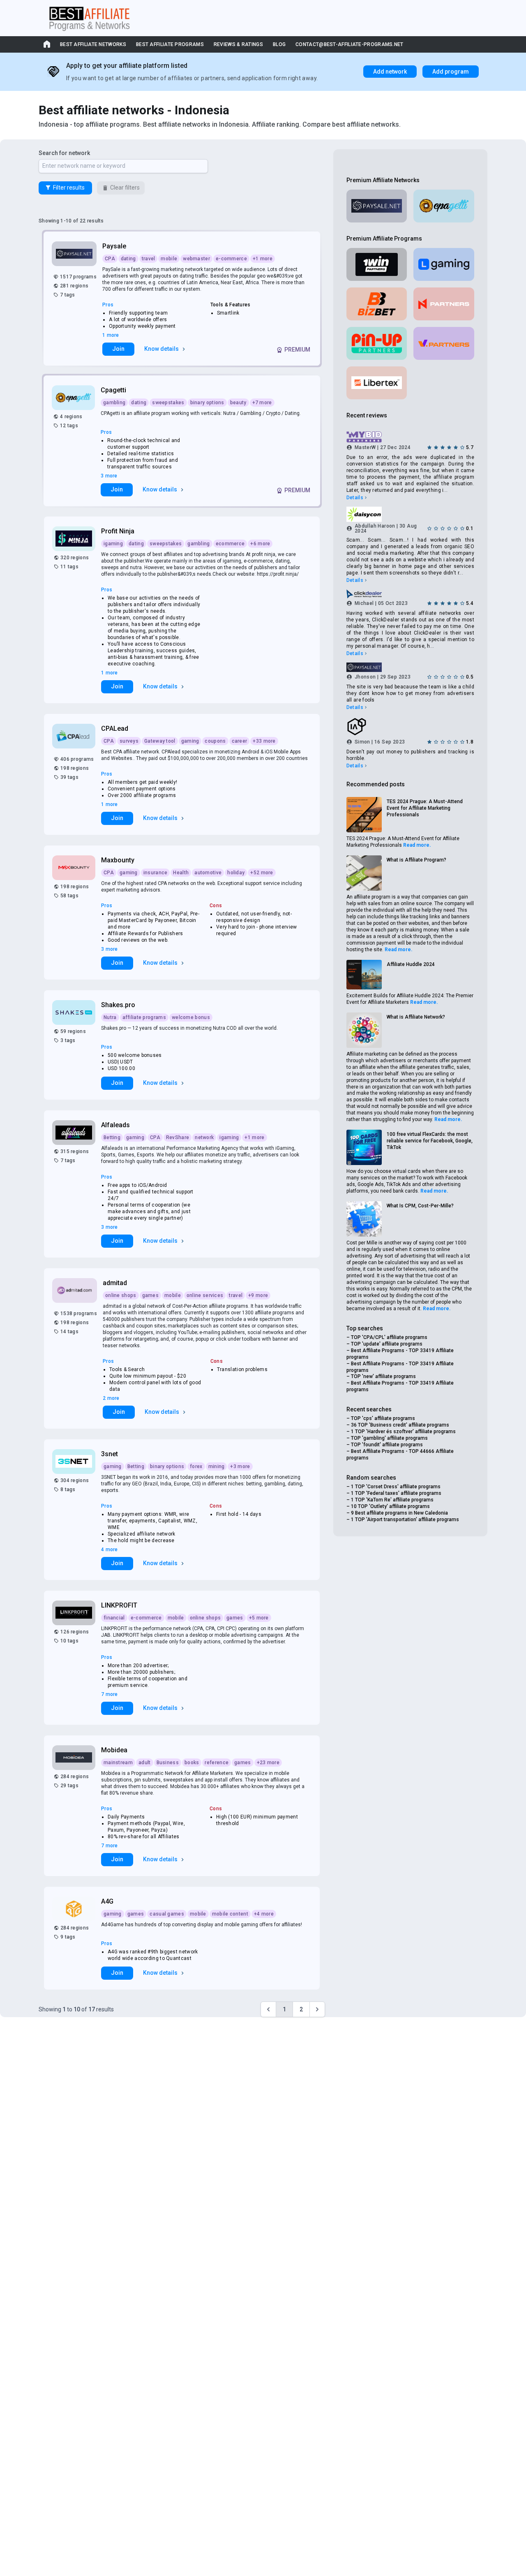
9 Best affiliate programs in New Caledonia (399, 1513)
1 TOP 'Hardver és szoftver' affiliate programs (403, 1432)
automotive (208, 873)
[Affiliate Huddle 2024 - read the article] (364, 975)
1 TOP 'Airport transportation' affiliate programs (405, 1520)
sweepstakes (168, 403)
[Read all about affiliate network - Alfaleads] (75, 1133)
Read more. (417, 845)
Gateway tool (160, 741)
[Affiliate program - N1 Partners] (444, 304)
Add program (451, 72)
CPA (110, 259)
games (151, 1295)
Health (181, 873)
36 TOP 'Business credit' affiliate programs (400, 1425)
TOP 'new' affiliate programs (383, 1376)
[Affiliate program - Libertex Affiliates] (377, 383)
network (204, 1137)
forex (196, 1466)
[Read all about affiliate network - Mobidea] (75, 1758)
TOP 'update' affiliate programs (387, 1344)
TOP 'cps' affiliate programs (383, 1418)
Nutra (110, 1017)
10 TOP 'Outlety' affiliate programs (390, 1506)
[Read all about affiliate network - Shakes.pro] (75, 1012)
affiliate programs (144, 1017)
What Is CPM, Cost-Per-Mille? (420, 1206)
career (240, 741)
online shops (121, 1295)
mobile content (230, 1914)
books (192, 1763)
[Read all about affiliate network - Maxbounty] (75, 868)
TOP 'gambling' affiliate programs (389, 1438)
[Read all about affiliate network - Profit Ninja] (75, 539)
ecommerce (230, 544)
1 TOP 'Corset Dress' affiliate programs (396, 1487)
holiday (236, 873)
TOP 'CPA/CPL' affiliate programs (389, 1337)
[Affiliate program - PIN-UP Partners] (377, 343)
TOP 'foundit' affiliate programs (387, 1445)
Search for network (64, 153)
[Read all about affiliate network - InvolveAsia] (410, 727)
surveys (129, 741)
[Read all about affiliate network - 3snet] (75, 1462)
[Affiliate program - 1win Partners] (377, 264)
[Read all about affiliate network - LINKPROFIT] (75, 1613)
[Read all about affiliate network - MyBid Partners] (410, 437)
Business (168, 1763)
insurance (156, 873)
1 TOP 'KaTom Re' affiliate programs (392, 1500)
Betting (112, 1137)
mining (217, 1466)
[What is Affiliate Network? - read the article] (364, 1030)
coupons (215, 741)
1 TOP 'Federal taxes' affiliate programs (396, 1493)
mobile (169, 259)
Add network (390, 72)
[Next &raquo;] (317, 2009)
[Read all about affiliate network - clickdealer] (410, 594)
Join (118, 349)
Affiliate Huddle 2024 (411, 964)
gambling (114, 403)
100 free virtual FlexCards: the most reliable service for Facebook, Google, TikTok (430, 1141)
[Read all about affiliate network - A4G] (75, 1909)
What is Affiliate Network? (416, 1017)
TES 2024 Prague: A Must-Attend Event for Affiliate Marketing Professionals (425, 808)
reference (217, 1763)
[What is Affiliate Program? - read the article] (364, 873)
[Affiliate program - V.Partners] (444, 343)
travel (149, 259)
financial (114, 1618)
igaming (113, 544)
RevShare (178, 1137)
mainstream (118, 1763)
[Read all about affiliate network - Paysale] (75, 254)
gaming (190, 741)
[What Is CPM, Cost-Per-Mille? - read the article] (364, 1219)
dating (128, 259)
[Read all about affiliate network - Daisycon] (410, 514)
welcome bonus (191, 1017)
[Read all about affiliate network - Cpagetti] (74, 398)
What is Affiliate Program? (416, 860)
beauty (238, 403)
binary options (207, 403)
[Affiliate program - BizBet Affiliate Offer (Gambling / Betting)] (377, 304)
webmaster (196, 259)
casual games (167, 1914)
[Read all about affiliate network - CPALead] (75, 736)
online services (205, 1295)
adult (145, 1763)
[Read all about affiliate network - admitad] (75, 1290)
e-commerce (231, 259)
